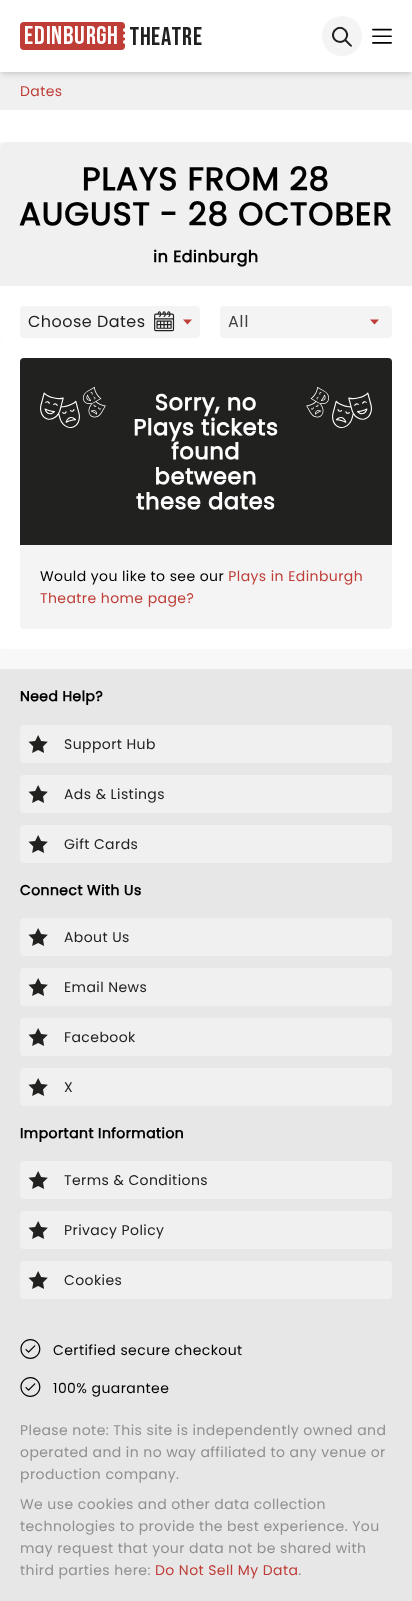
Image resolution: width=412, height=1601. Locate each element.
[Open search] (342, 36)
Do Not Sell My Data (226, 1570)
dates (41, 91)
